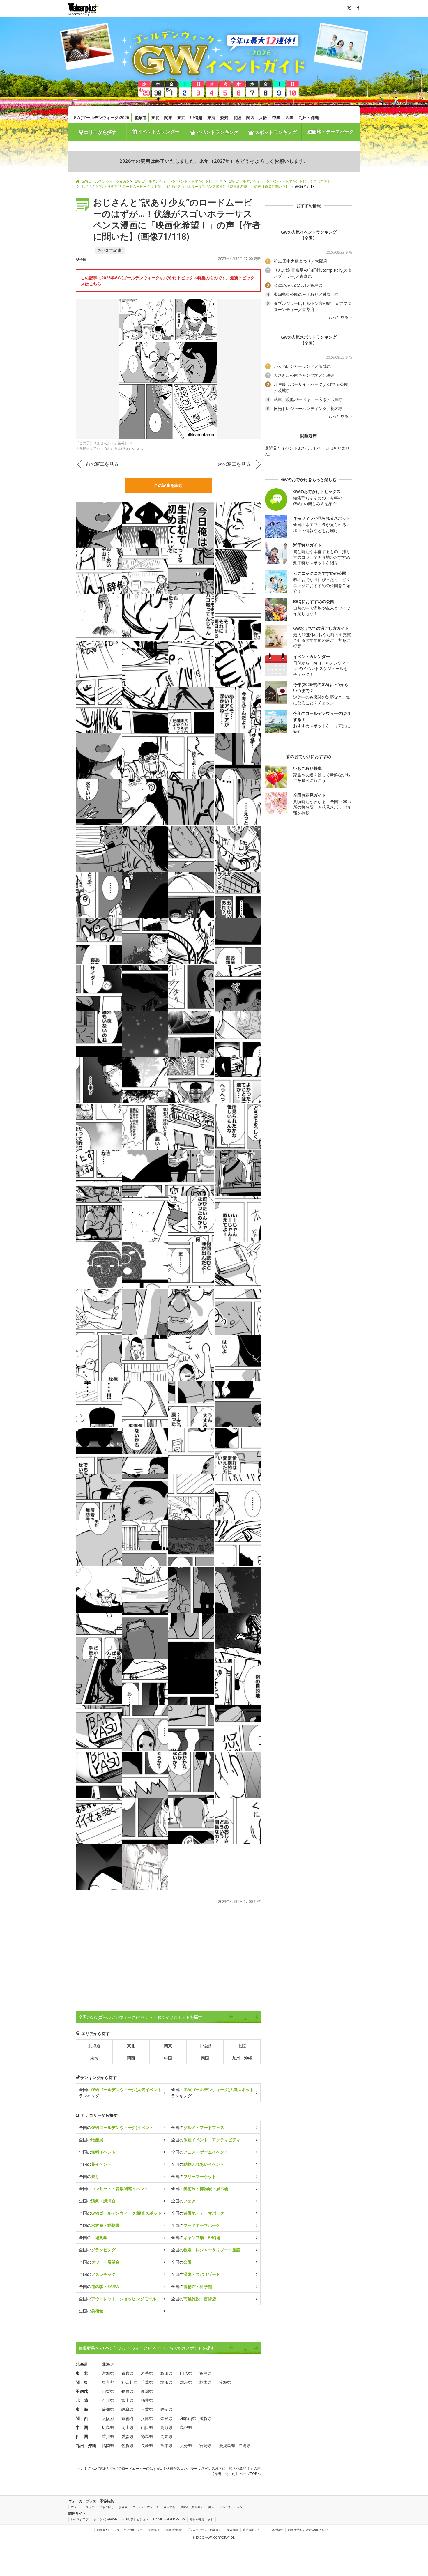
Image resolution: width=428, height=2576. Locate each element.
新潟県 (147, 2391)
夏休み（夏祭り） (192, 2507)
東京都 (108, 2382)
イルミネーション (231, 2507)
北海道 (140, 117)
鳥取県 (167, 2427)
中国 (276, 117)
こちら (95, 284)
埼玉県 (167, 2382)
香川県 (108, 2436)
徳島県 (147, 2436)
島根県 (186, 2427)
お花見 (123, 2507)
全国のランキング (120, 2093)
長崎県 (147, 2445)
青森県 (128, 2373)
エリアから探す (100, 132)
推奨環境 (153, 2530)
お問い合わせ (173, 2530)
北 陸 (82, 2400)
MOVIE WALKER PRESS (169, 2519)
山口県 (147, 2427)
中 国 (82, 2427)
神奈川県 (130, 2382)
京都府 (128, 2418)
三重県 (147, 2409)
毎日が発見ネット (201, 2519)
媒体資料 (232, 2530)
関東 (168, 117)
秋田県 (167, 2373)
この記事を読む (168, 485)
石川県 (108, 2400)
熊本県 (167, 2445)
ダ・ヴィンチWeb (105, 2519)
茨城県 (225, 2382)
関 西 (82, 2418)
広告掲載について (255, 2530)
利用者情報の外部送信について (308, 2530)
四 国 (82, 2436)
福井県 (147, 2400)
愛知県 (108, 2409)
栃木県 (206, 2382)
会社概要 (277, 2530)
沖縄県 (245, 2445)
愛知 (224, 117)
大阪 (263, 117)
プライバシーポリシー (128, 2530)
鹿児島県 (227, 2445)
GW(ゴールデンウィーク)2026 (101, 117)
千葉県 (147, 2382)
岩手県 (147, 2373)
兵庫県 (147, 2418)
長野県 (128, 2391)
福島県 (206, 2373)
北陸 (237, 117)
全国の (116, 2127)
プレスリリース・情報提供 (204, 2530)
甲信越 (196, 117)
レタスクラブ (80, 2519)
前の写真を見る (102, 464)
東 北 (82, 2373)
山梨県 (108, 2391)
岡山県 (128, 2427)
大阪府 (108, 2418)
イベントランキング (217, 132)
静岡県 (167, 2409)
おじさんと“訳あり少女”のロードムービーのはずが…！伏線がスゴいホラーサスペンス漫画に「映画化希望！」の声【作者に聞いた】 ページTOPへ (170, 2471)
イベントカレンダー (158, 132)
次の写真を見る (234, 464)
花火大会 (169, 2507)
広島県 (108, 2427)
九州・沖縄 (309, 117)
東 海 (82, 2409)
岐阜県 (128, 2409)
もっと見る (339, 317)
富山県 (128, 2400)
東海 (211, 117)
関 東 (82, 2382)
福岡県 (108, 2445)
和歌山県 (188, 2418)
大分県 (186, 2445)
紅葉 (211, 2507)
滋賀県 (206, 2418)
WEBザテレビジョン (135, 2519)
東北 (155, 117)
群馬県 (186, 2382)
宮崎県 (206, 2445)
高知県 (167, 2436)
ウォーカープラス (83, 2507)
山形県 (186, 2373)
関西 (250, 117)
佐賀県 (128, 2445)
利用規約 (103, 2530)
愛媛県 (128, 2436)
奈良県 (167, 2418)
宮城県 (108, 2373)
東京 (181, 117)
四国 (289, 117)
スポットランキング (275, 132)
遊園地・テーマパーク (331, 132)
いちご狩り (107, 2507)
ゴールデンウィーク (146, 2507)
